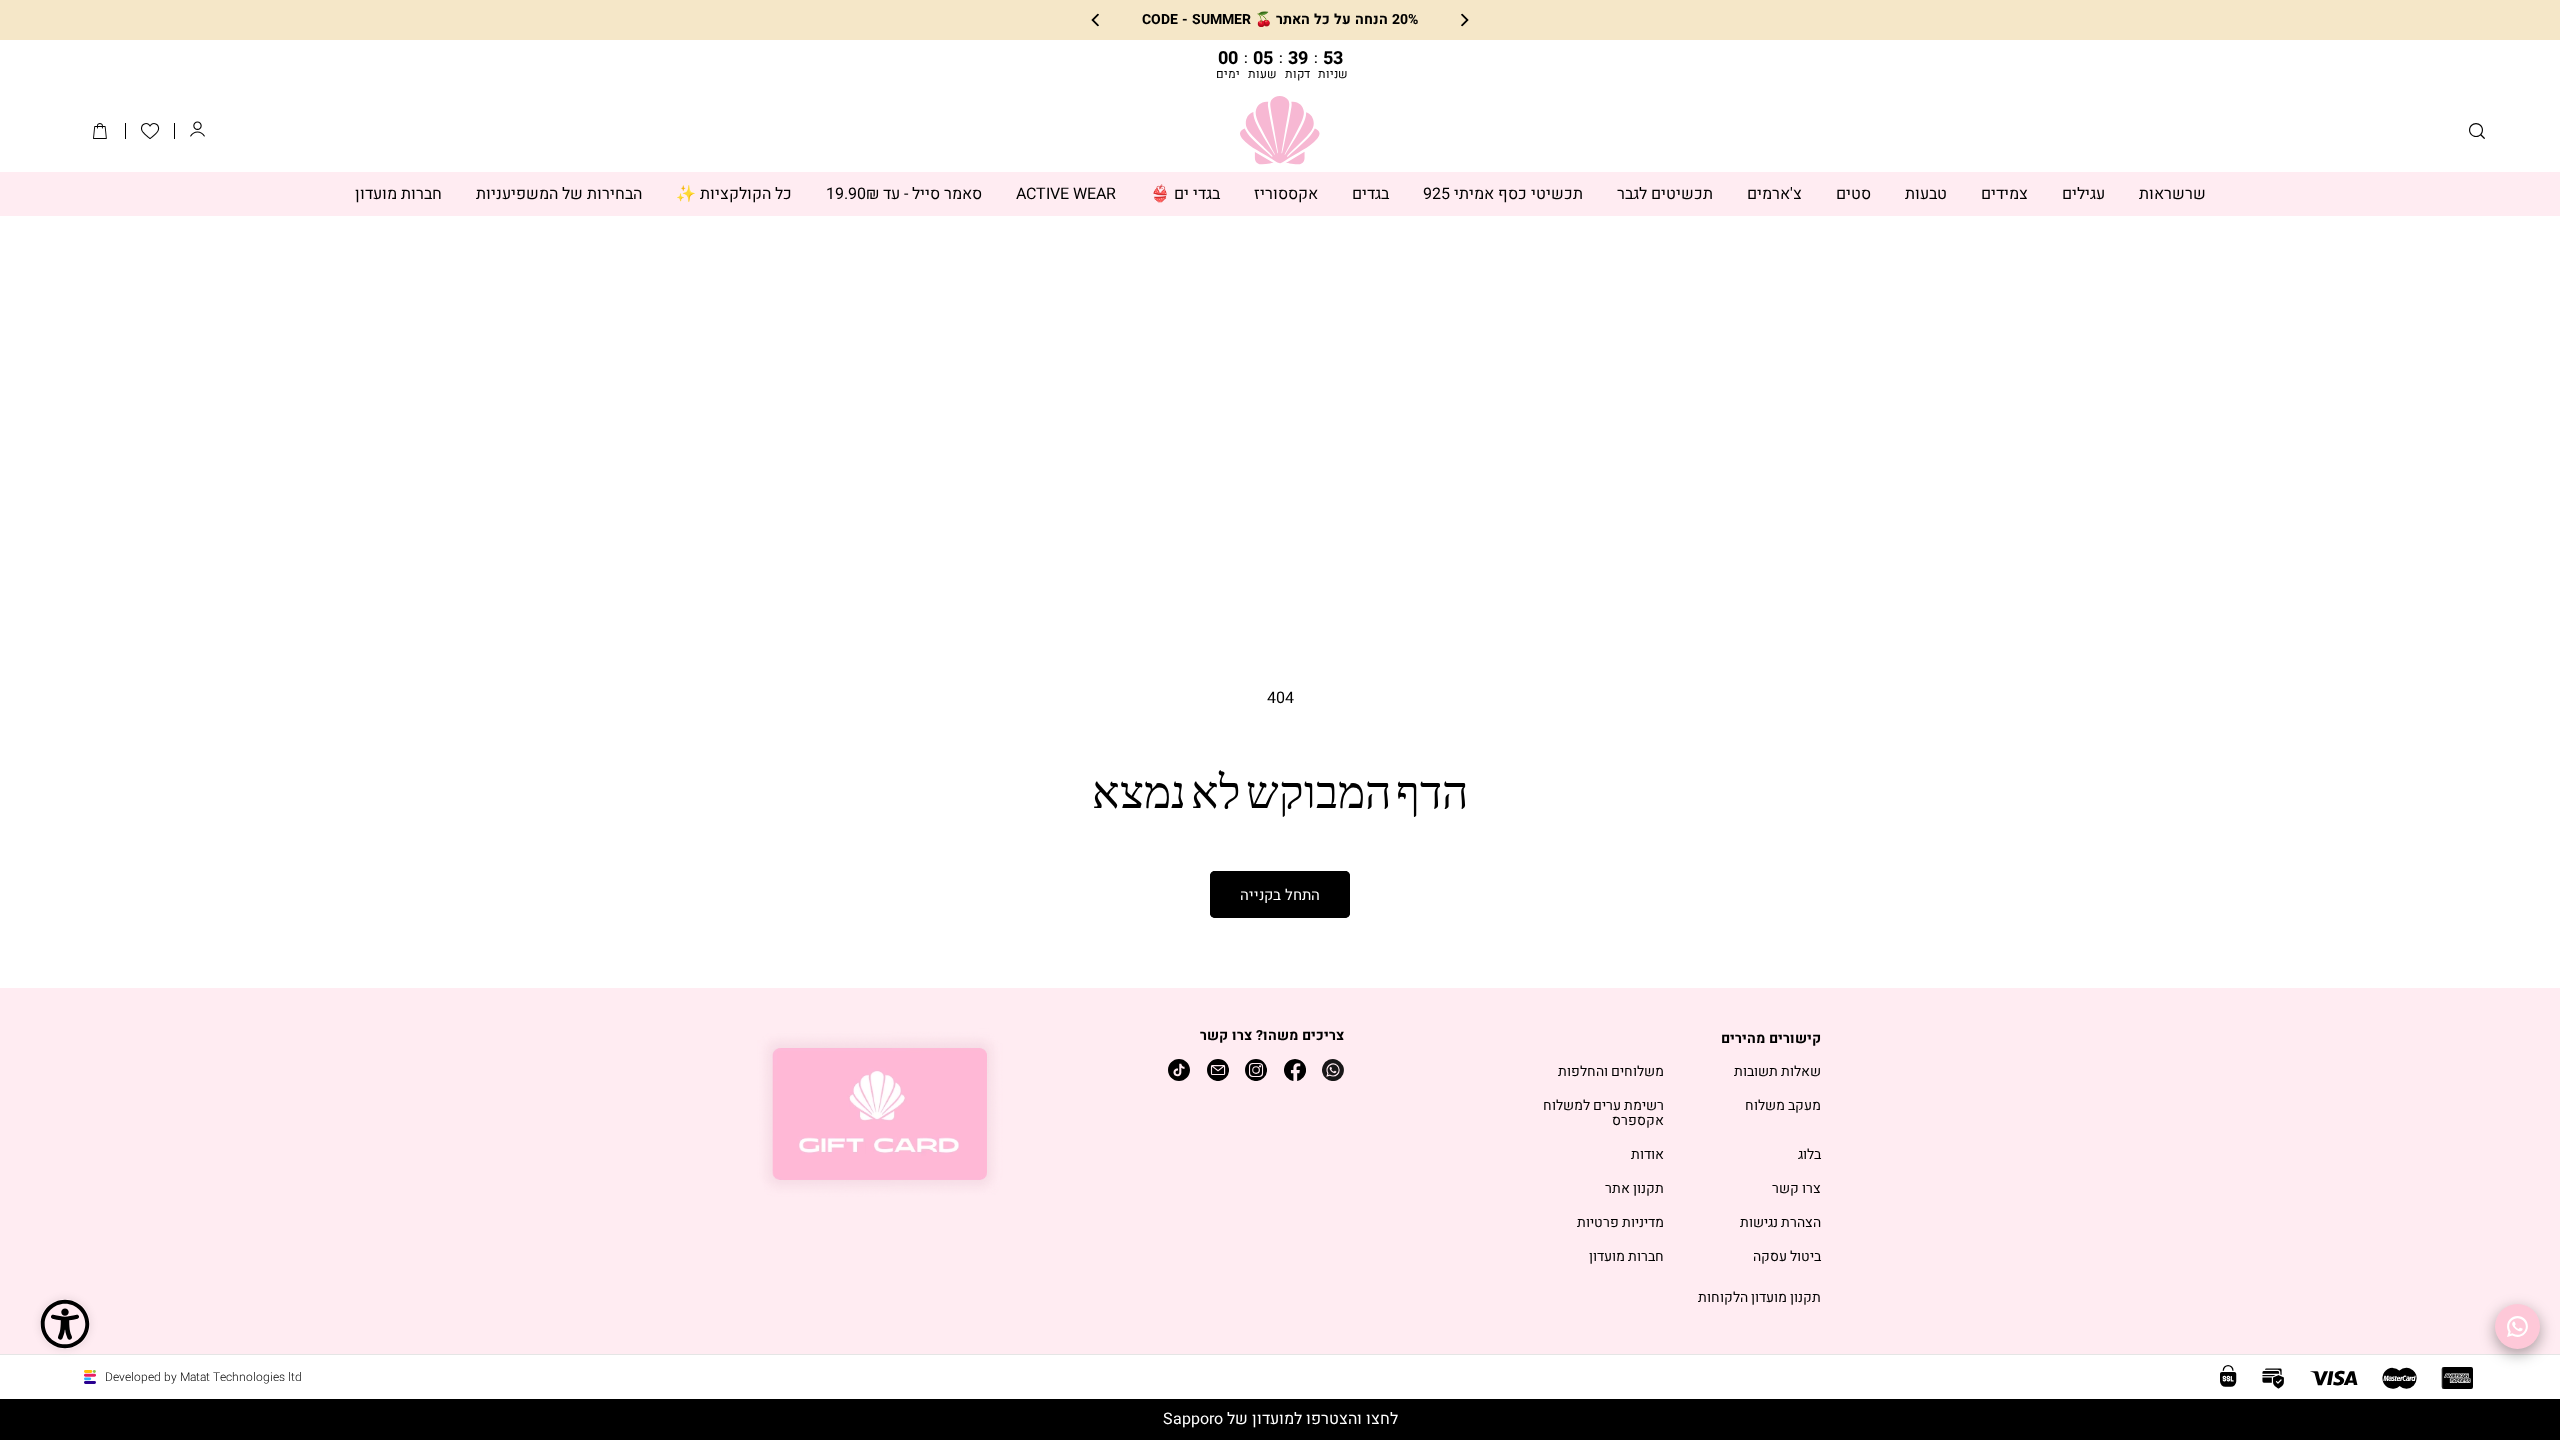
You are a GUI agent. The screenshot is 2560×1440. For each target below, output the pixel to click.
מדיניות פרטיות (1620, 1223)
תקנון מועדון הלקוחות (1759, 1298)
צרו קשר (1796, 1189)
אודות (1647, 1155)
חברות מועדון (1626, 1257)
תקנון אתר (1634, 1189)
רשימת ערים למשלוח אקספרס (1603, 1114)
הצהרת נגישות (1780, 1223)
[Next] (1096, 20)
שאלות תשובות (1777, 1072)
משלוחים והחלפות (1611, 1072)
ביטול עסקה (1787, 1257)
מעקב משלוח (1783, 1106)
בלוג (1809, 1155)
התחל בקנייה (1280, 895)
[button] (2477, 131)
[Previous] (1463, 20)
